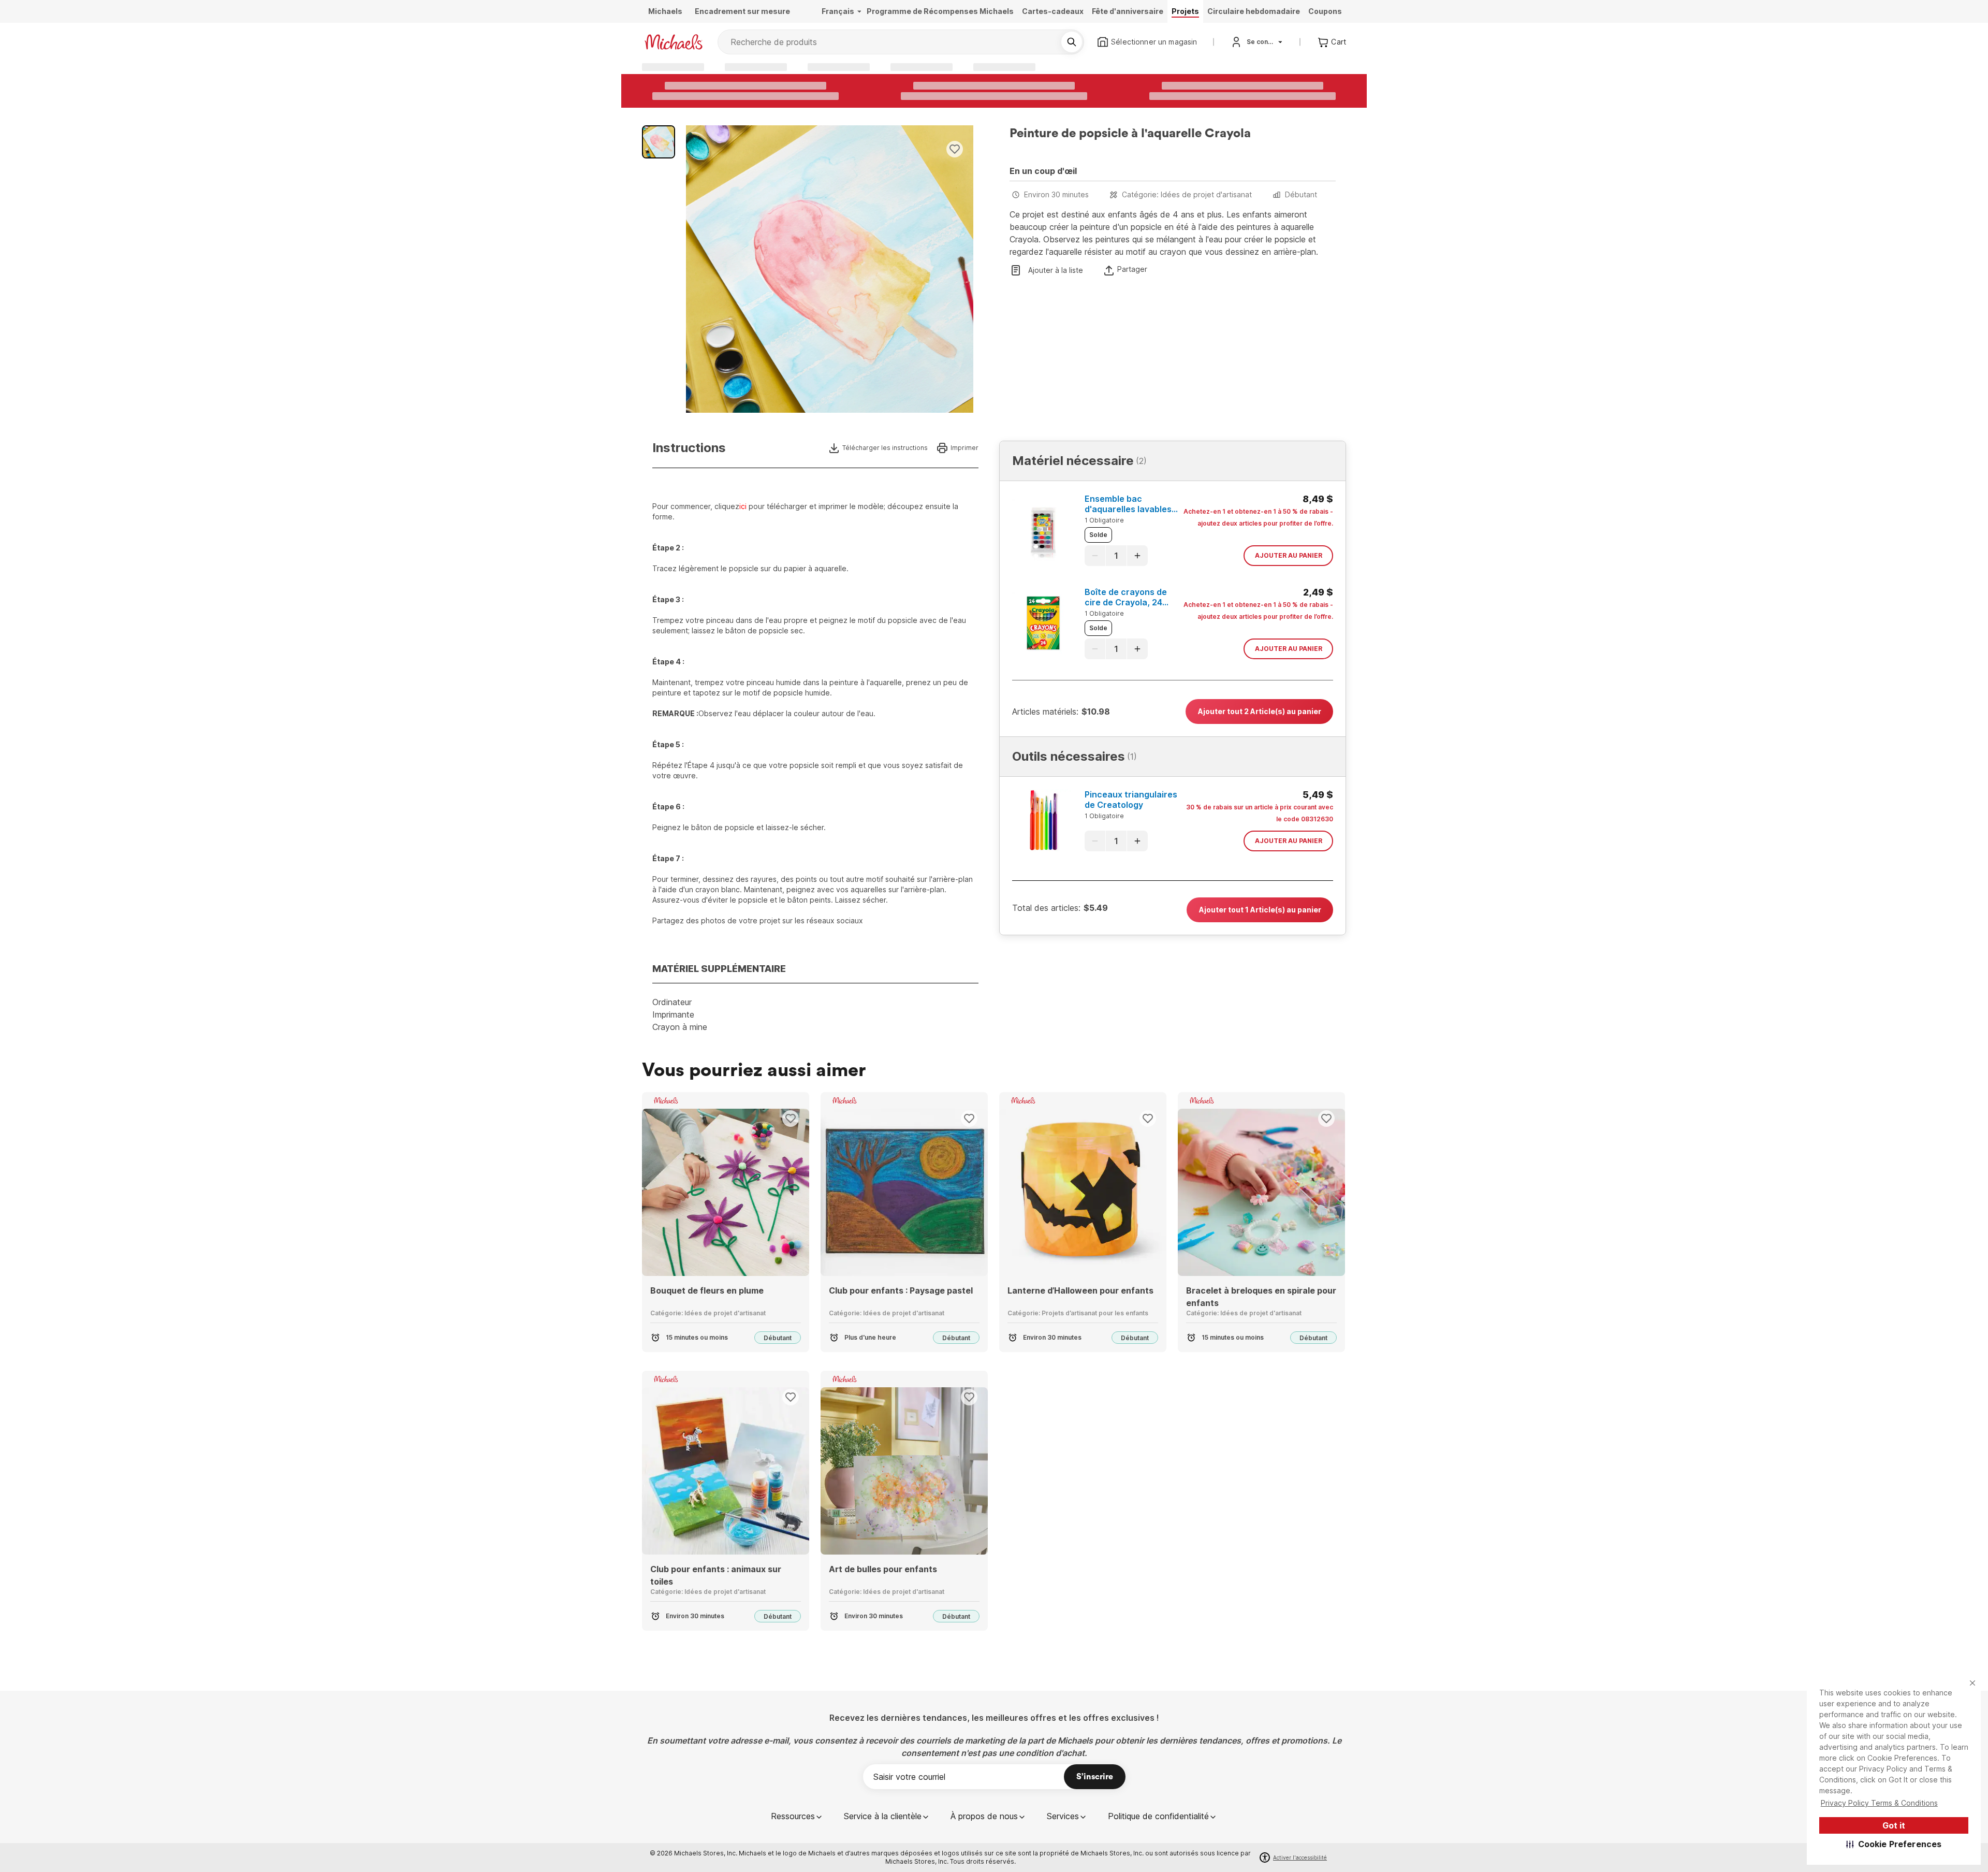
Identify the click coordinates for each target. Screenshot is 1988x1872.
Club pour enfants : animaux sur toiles (716, 1575)
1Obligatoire (1104, 520)
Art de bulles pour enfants (883, 1569)
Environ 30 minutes (1056, 194)
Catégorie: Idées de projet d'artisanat (1187, 194)
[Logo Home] (674, 42)
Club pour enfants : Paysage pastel (901, 1290)
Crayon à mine (680, 1027)
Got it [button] (1894, 1825)
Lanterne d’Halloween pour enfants (1080, 1290)
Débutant (1301, 194)
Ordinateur (672, 1002)
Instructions (689, 448)
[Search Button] (1072, 42)
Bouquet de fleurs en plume (707, 1290)
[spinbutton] (1116, 556)
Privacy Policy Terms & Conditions (1879, 1803)
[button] (1894, 1844)
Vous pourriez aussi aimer (754, 1070)
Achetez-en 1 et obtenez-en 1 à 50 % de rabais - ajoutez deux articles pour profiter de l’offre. (1258, 517)
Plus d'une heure (870, 1337)
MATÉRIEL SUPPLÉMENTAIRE (719, 969)
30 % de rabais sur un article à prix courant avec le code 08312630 (1260, 813)
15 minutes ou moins (697, 1337)
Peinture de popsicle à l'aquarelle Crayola (1130, 134)
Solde (1098, 535)
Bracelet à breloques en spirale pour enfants (1261, 1297)
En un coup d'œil (1043, 171)
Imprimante (673, 1014)
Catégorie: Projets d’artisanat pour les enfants (1078, 1313)
